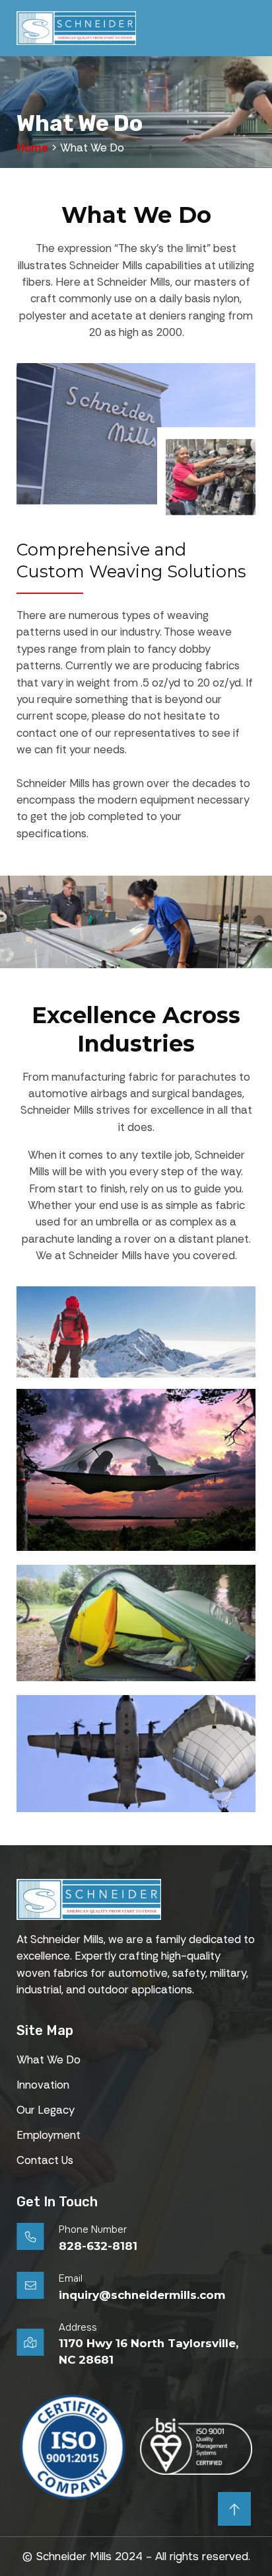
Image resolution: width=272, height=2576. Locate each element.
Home (32, 147)
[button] (249, 28)
